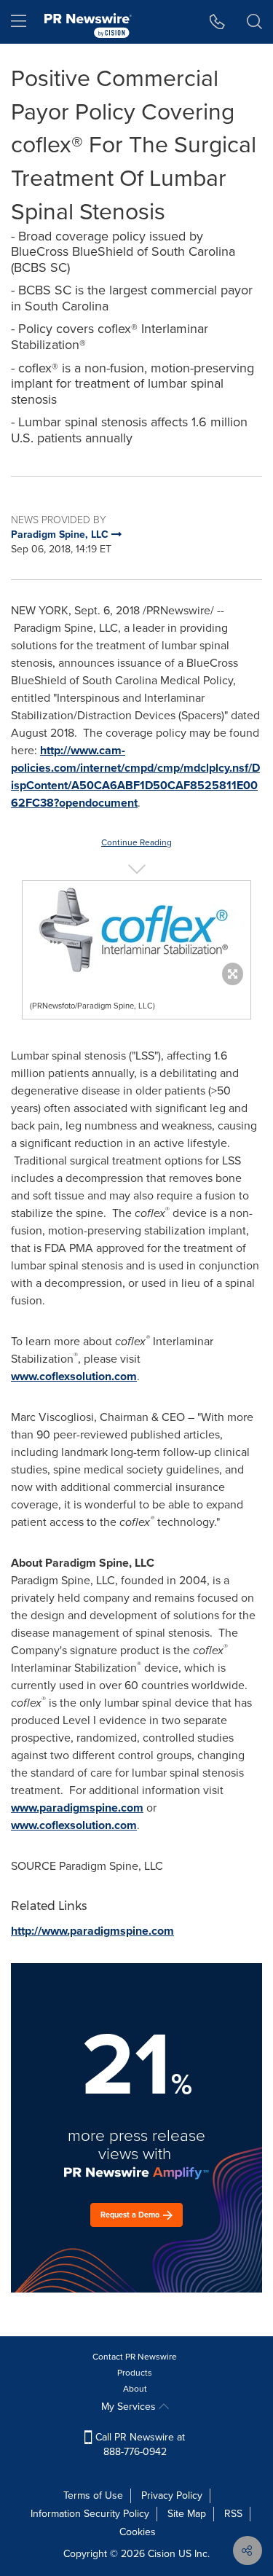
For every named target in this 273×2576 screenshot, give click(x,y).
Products (135, 2373)
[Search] (254, 22)
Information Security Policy (90, 2514)
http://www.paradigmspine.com (92, 1931)
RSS (233, 2514)
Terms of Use (93, 2495)
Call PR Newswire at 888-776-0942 (139, 2444)
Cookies (138, 2532)
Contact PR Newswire (135, 2357)
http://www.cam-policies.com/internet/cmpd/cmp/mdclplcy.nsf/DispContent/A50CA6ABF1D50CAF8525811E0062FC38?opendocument (135, 776)
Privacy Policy (172, 2495)
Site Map (187, 2514)
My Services (130, 2407)
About (135, 2389)
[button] (136, 929)
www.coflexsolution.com (74, 1376)
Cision (162, 2554)
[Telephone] (217, 22)
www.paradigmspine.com (77, 1808)
